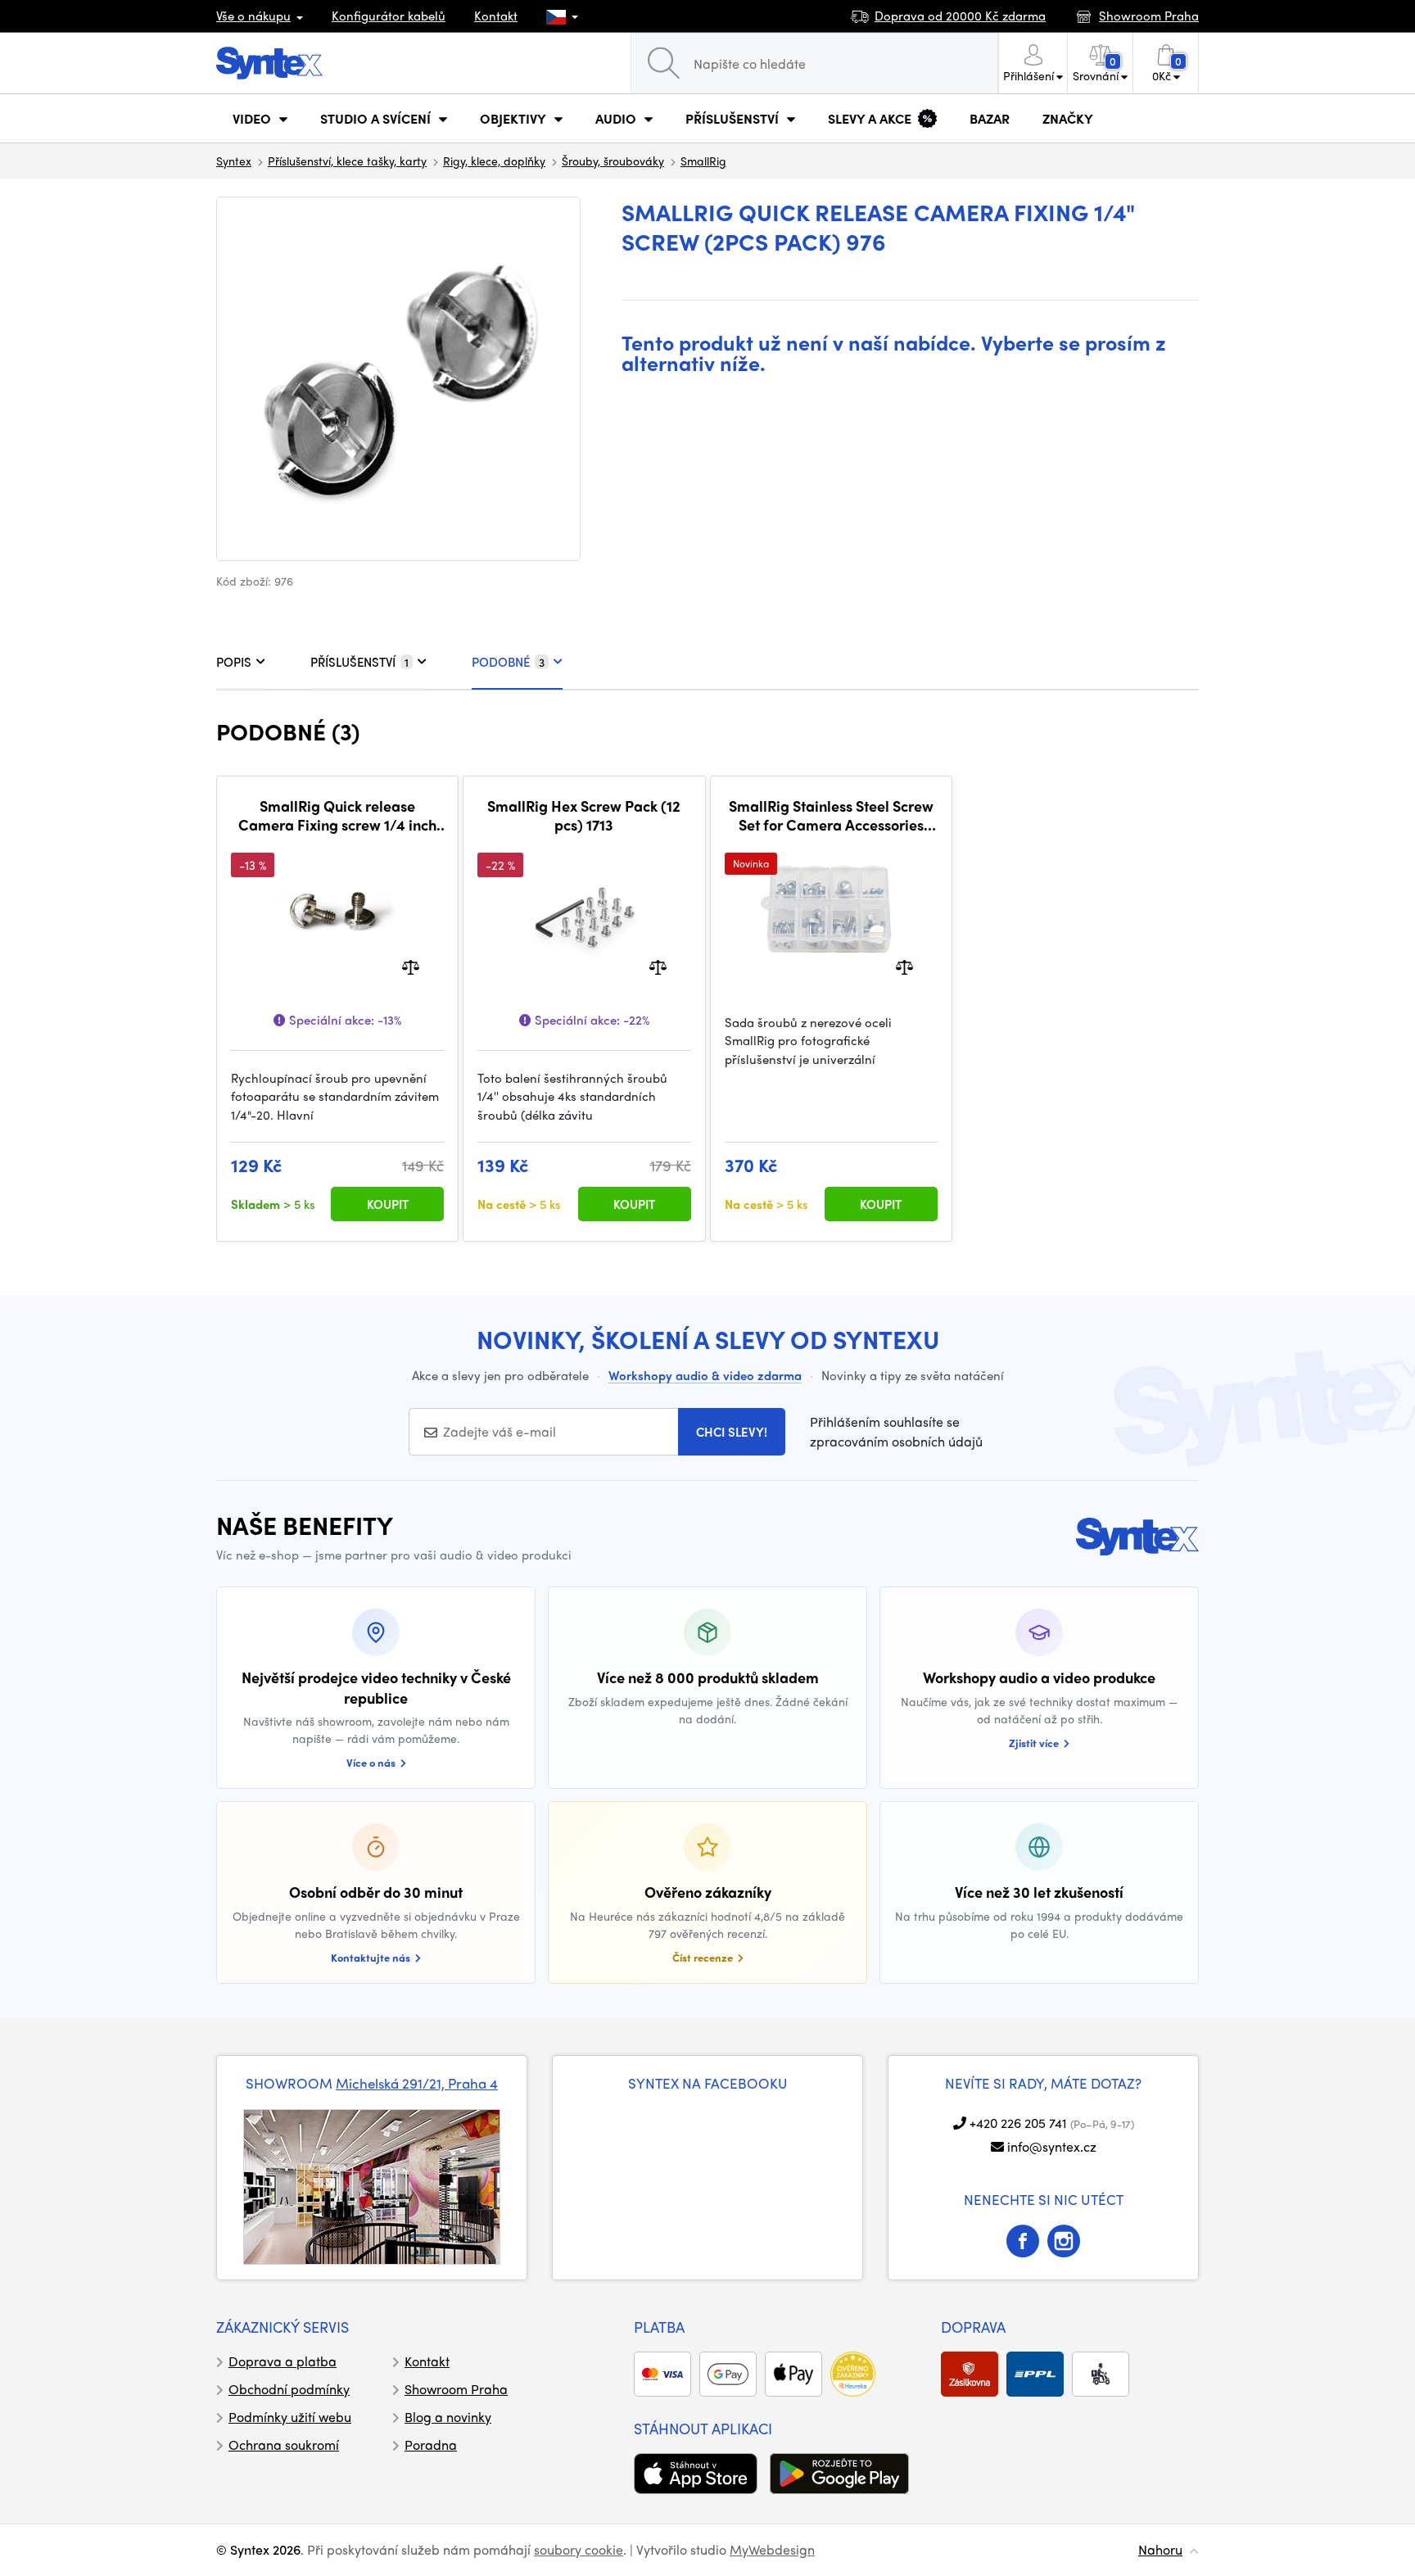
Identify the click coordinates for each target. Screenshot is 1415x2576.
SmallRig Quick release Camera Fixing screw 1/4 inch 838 (337, 815)
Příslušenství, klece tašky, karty (347, 161)
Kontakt (496, 16)
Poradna (431, 2445)
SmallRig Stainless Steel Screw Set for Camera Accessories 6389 (831, 815)
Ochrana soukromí (284, 2445)
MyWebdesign (772, 2549)
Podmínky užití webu (290, 2417)
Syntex (234, 161)
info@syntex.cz (1052, 2146)
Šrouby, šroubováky (613, 161)
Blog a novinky (448, 2417)
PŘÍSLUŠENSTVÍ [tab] (359, 662)
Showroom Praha (456, 2389)
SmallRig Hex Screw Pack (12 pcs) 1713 (584, 815)
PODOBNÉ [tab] (508, 662)
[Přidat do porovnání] (411, 965)
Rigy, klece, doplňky (494, 161)
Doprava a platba (283, 2361)
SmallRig (703, 161)
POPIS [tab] (234, 662)
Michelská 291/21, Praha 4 (417, 2083)
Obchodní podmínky (289, 2389)
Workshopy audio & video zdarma (705, 1375)
